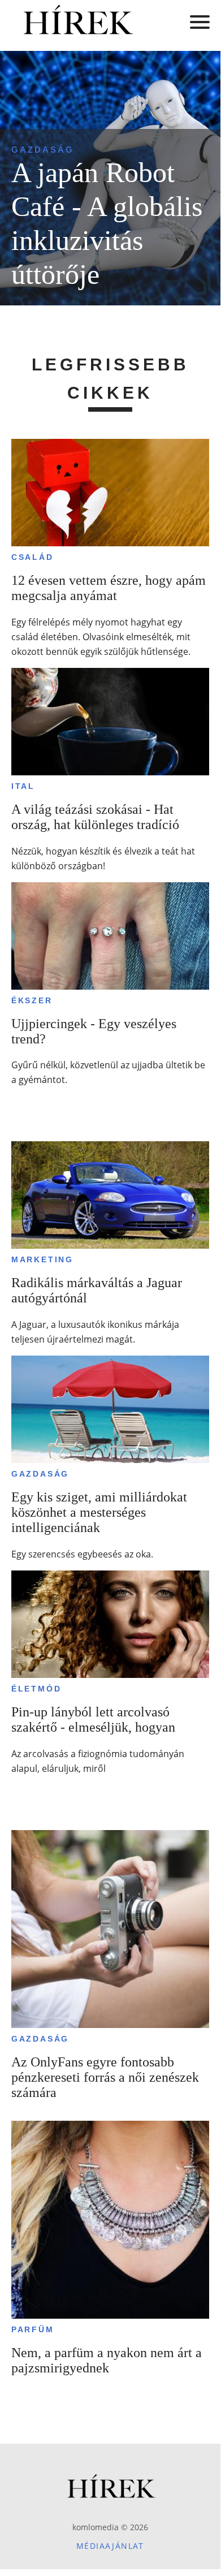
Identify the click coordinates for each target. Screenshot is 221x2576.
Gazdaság (43, 150)
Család (32, 557)
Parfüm (33, 2329)
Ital (23, 786)
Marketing (42, 1259)
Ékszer (32, 1000)
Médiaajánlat (110, 2546)
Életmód (36, 1689)
